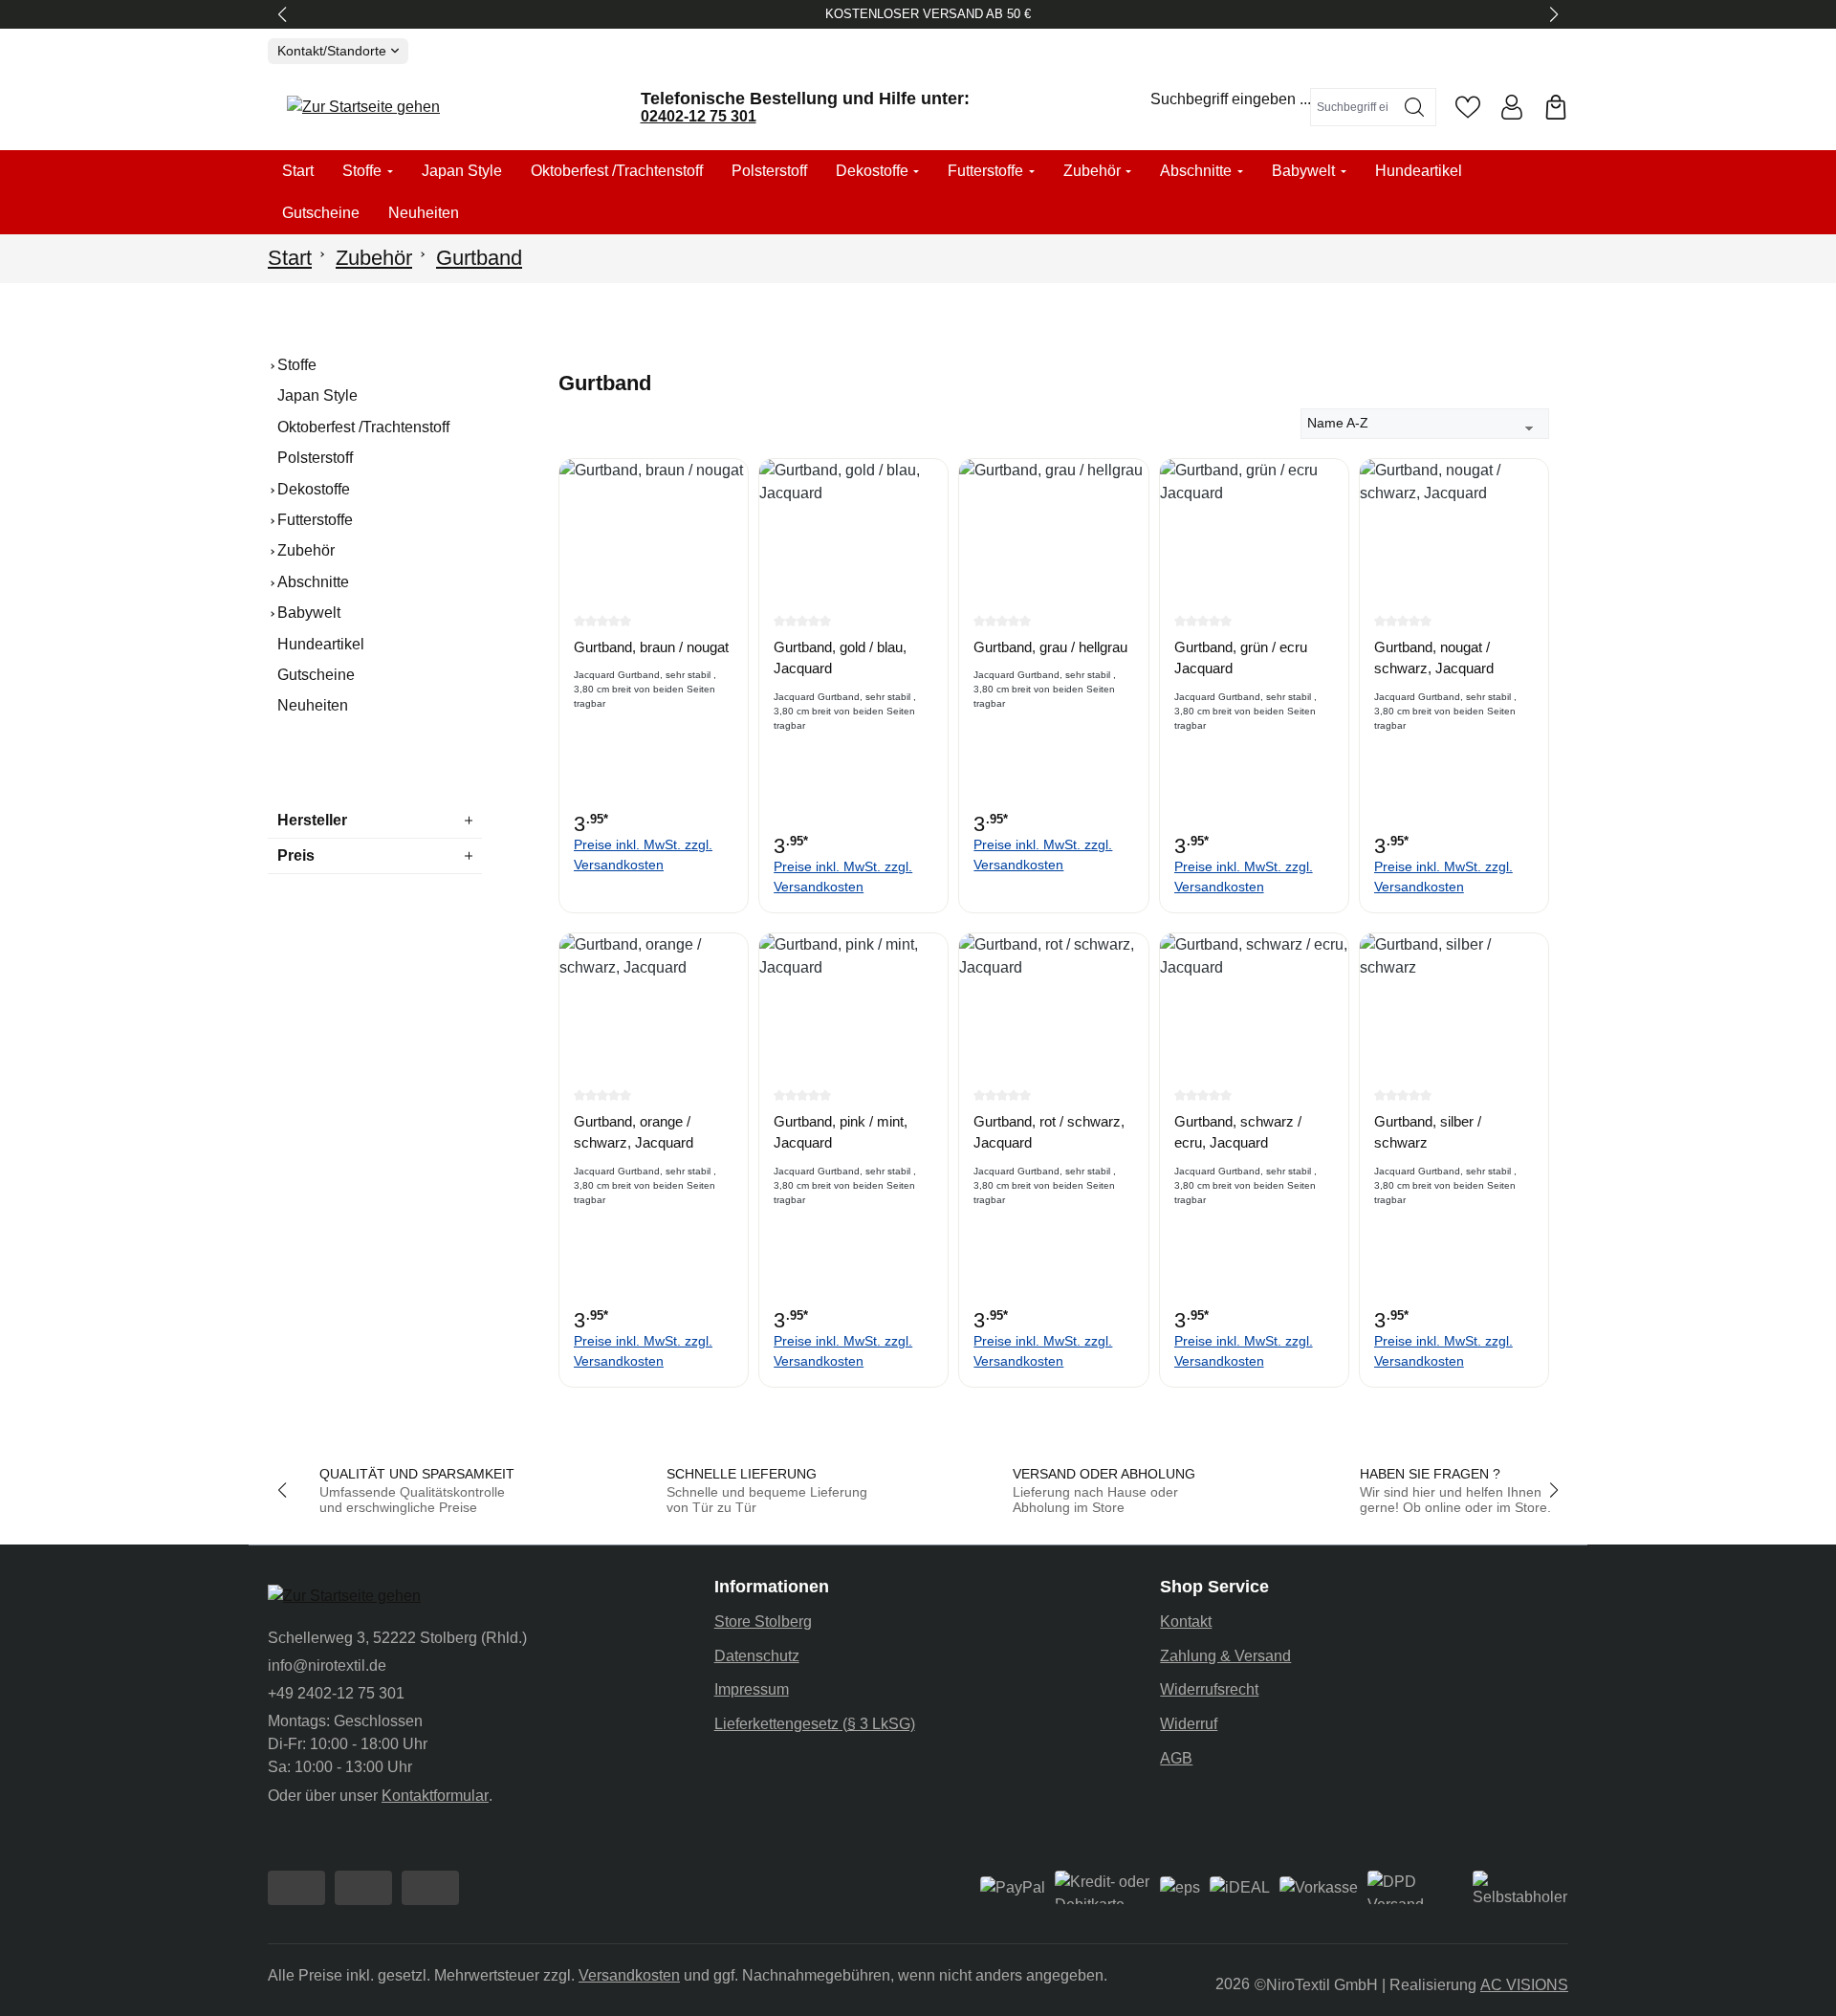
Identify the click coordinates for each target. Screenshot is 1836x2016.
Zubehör (306, 550)
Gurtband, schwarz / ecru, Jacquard (1238, 1132)
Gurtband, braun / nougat (651, 647)
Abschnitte (313, 582)
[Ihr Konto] (1512, 107)
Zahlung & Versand (1225, 1656)
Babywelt (309, 613)
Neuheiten (313, 705)
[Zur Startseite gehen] (363, 108)
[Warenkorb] (1556, 107)
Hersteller (312, 820)
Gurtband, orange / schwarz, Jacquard (634, 1132)
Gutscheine (316, 675)
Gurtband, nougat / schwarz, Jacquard (1434, 658)
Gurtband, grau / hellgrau (1050, 647)
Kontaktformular (435, 1796)
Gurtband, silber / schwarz (1428, 1132)
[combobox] (1352, 107)
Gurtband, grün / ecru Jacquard (1241, 658)
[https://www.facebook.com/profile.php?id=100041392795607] (296, 1888)
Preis (296, 855)
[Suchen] (1415, 107)
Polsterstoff (315, 458)
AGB (1176, 1758)
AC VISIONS (1524, 1985)
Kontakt (1186, 1622)
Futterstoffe (315, 520)
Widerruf (1189, 1724)
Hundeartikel (321, 644)
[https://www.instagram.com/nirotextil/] (363, 1888)
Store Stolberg (763, 1622)
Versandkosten (629, 1975)
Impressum (752, 1689)
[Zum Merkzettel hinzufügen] (729, 488)
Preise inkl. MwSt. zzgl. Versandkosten (643, 855)
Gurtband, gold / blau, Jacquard (840, 658)
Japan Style (317, 395)
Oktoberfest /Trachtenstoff (363, 427)
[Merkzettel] (1468, 107)
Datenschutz (757, 1656)
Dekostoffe (314, 489)
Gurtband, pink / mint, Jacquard (841, 1132)
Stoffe (297, 365)
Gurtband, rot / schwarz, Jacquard (1049, 1132)
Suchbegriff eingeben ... (1231, 99)
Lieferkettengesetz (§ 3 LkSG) (815, 1724)
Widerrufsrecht (1209, 1689)
